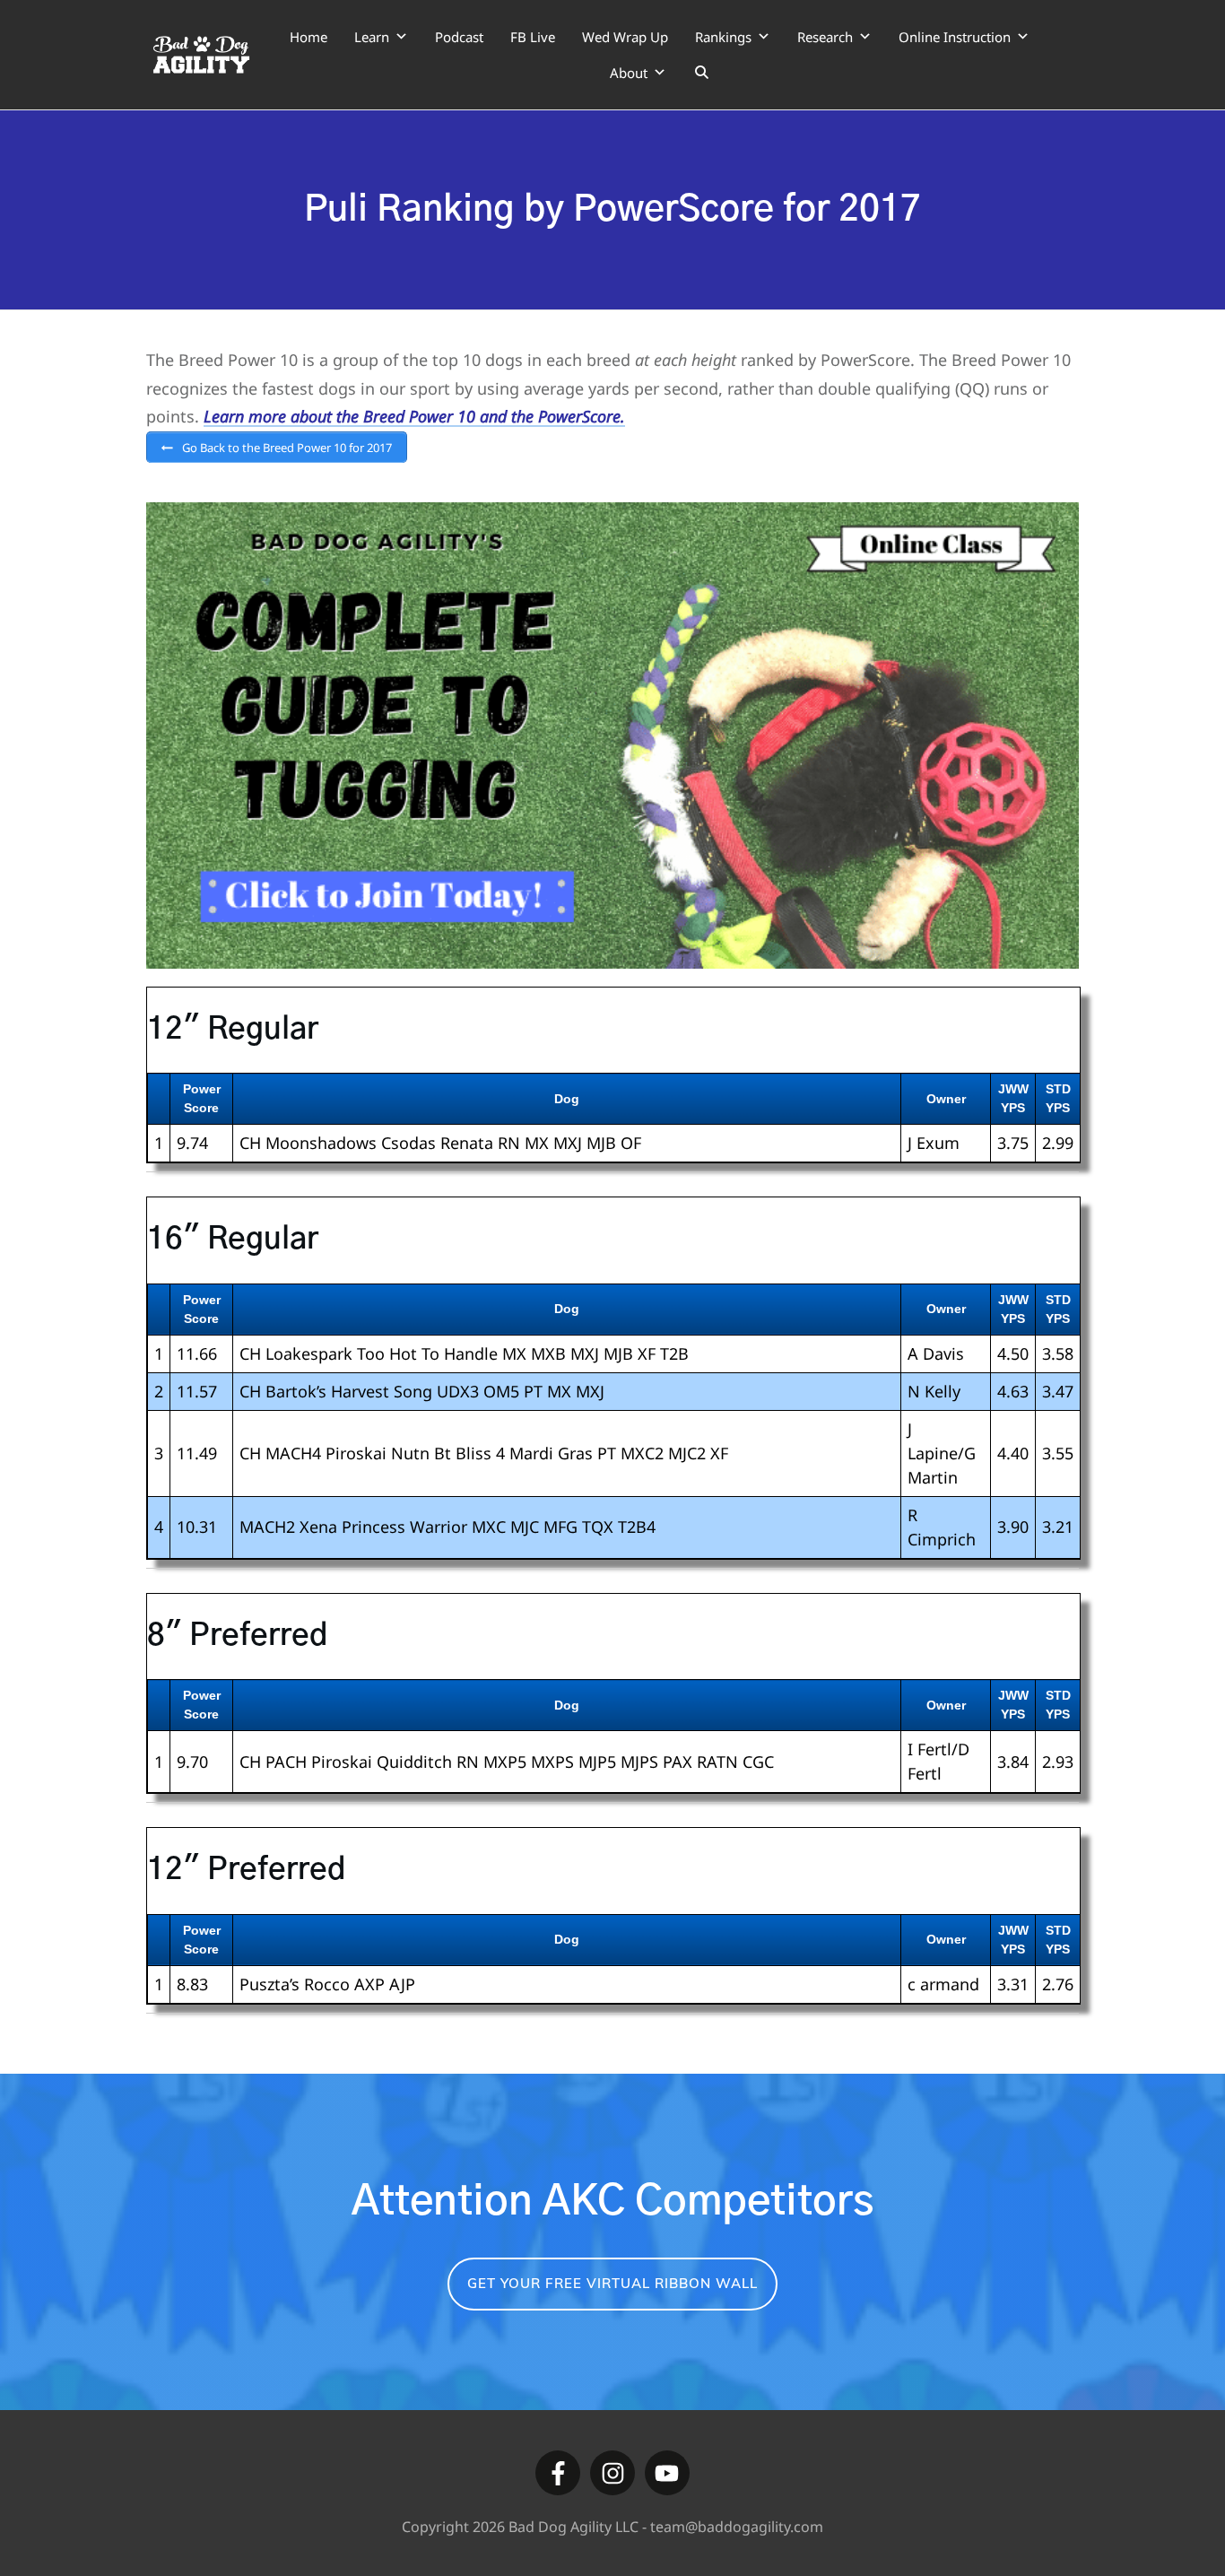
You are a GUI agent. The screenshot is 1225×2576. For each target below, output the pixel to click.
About (629, 73)
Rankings (723, 37)
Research (825, 37)
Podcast (459, 37)
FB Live (533, 37)
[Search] (702, 73)
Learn (372, 37)
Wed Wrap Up (625, 37)
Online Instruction (955, 37)
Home (308, 37)
